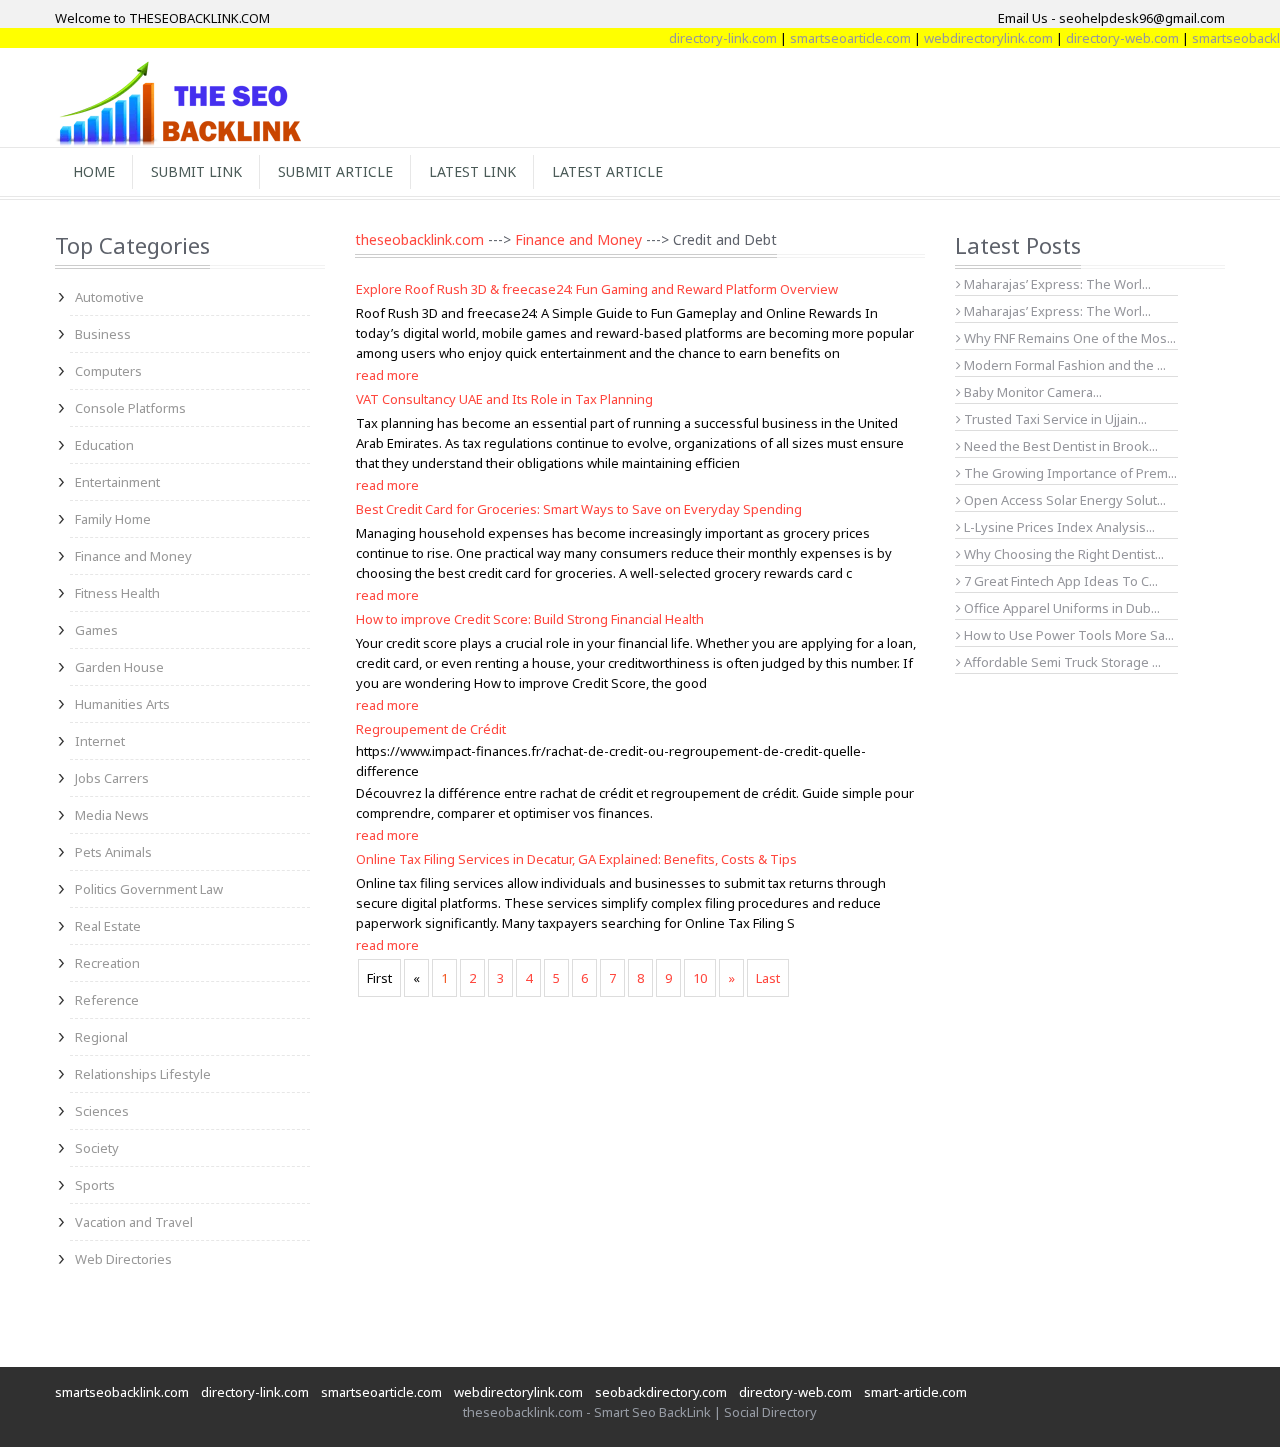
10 (700, 978)
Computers (108, 371)
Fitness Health (117, 593)
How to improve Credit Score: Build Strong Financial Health (530, 619)
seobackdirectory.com (661, 1392)
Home (94, 171)
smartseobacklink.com (122, 1392)
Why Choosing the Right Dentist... (1062, 554)
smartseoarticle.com (832, 38)
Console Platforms (130, 408)
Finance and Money (133, 556)
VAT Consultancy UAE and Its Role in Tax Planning (504, 399)
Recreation (107, 963)
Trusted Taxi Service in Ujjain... (1054, 419)
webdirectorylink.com (970, 38)
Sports (95, 1185)
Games (96, 630)
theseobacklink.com (419, 239)
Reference (107, 1000)
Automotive (109, 297)
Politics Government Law (149, 889)
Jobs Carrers (112, 778)
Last (768, 978)
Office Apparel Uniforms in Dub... (1060, 608)
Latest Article (607, 171)
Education (104, 445)
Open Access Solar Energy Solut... (1063, 500)
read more (387, 375)
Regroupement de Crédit (431, 729)
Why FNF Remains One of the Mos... (1068, 338)
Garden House (119, 667)
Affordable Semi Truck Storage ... (1061, 662)
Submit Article (335, 171)
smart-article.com (915, 1392)
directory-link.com (705, 38)
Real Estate (108, 926)
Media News (112, 815)
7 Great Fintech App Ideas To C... (1059, 581)
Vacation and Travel (134, 1222)
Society (97, 1148)
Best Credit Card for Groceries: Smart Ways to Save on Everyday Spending (579, 509)
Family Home (113, 519)
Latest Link (472, 171)
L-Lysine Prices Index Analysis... (1058, 527)
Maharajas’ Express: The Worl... (1056, 284)
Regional (101, 1037)
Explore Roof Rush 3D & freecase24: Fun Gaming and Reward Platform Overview (597, 289)
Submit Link (196, 171)
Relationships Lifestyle (143, 1074)
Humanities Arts (122, 704)
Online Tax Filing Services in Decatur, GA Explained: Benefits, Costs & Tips (576, 859)
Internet (100, 741)
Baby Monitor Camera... (1031, 392)
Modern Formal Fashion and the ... (1063, 365)
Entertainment (117, 482)
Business (103, 334)
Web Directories (123, 1259)
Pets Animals (113, 852)
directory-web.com (1104, 38)
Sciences (102, 1111)
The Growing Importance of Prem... (1069, 473)
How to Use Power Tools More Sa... (1067, 635)
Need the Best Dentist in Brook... (1059, 446)
